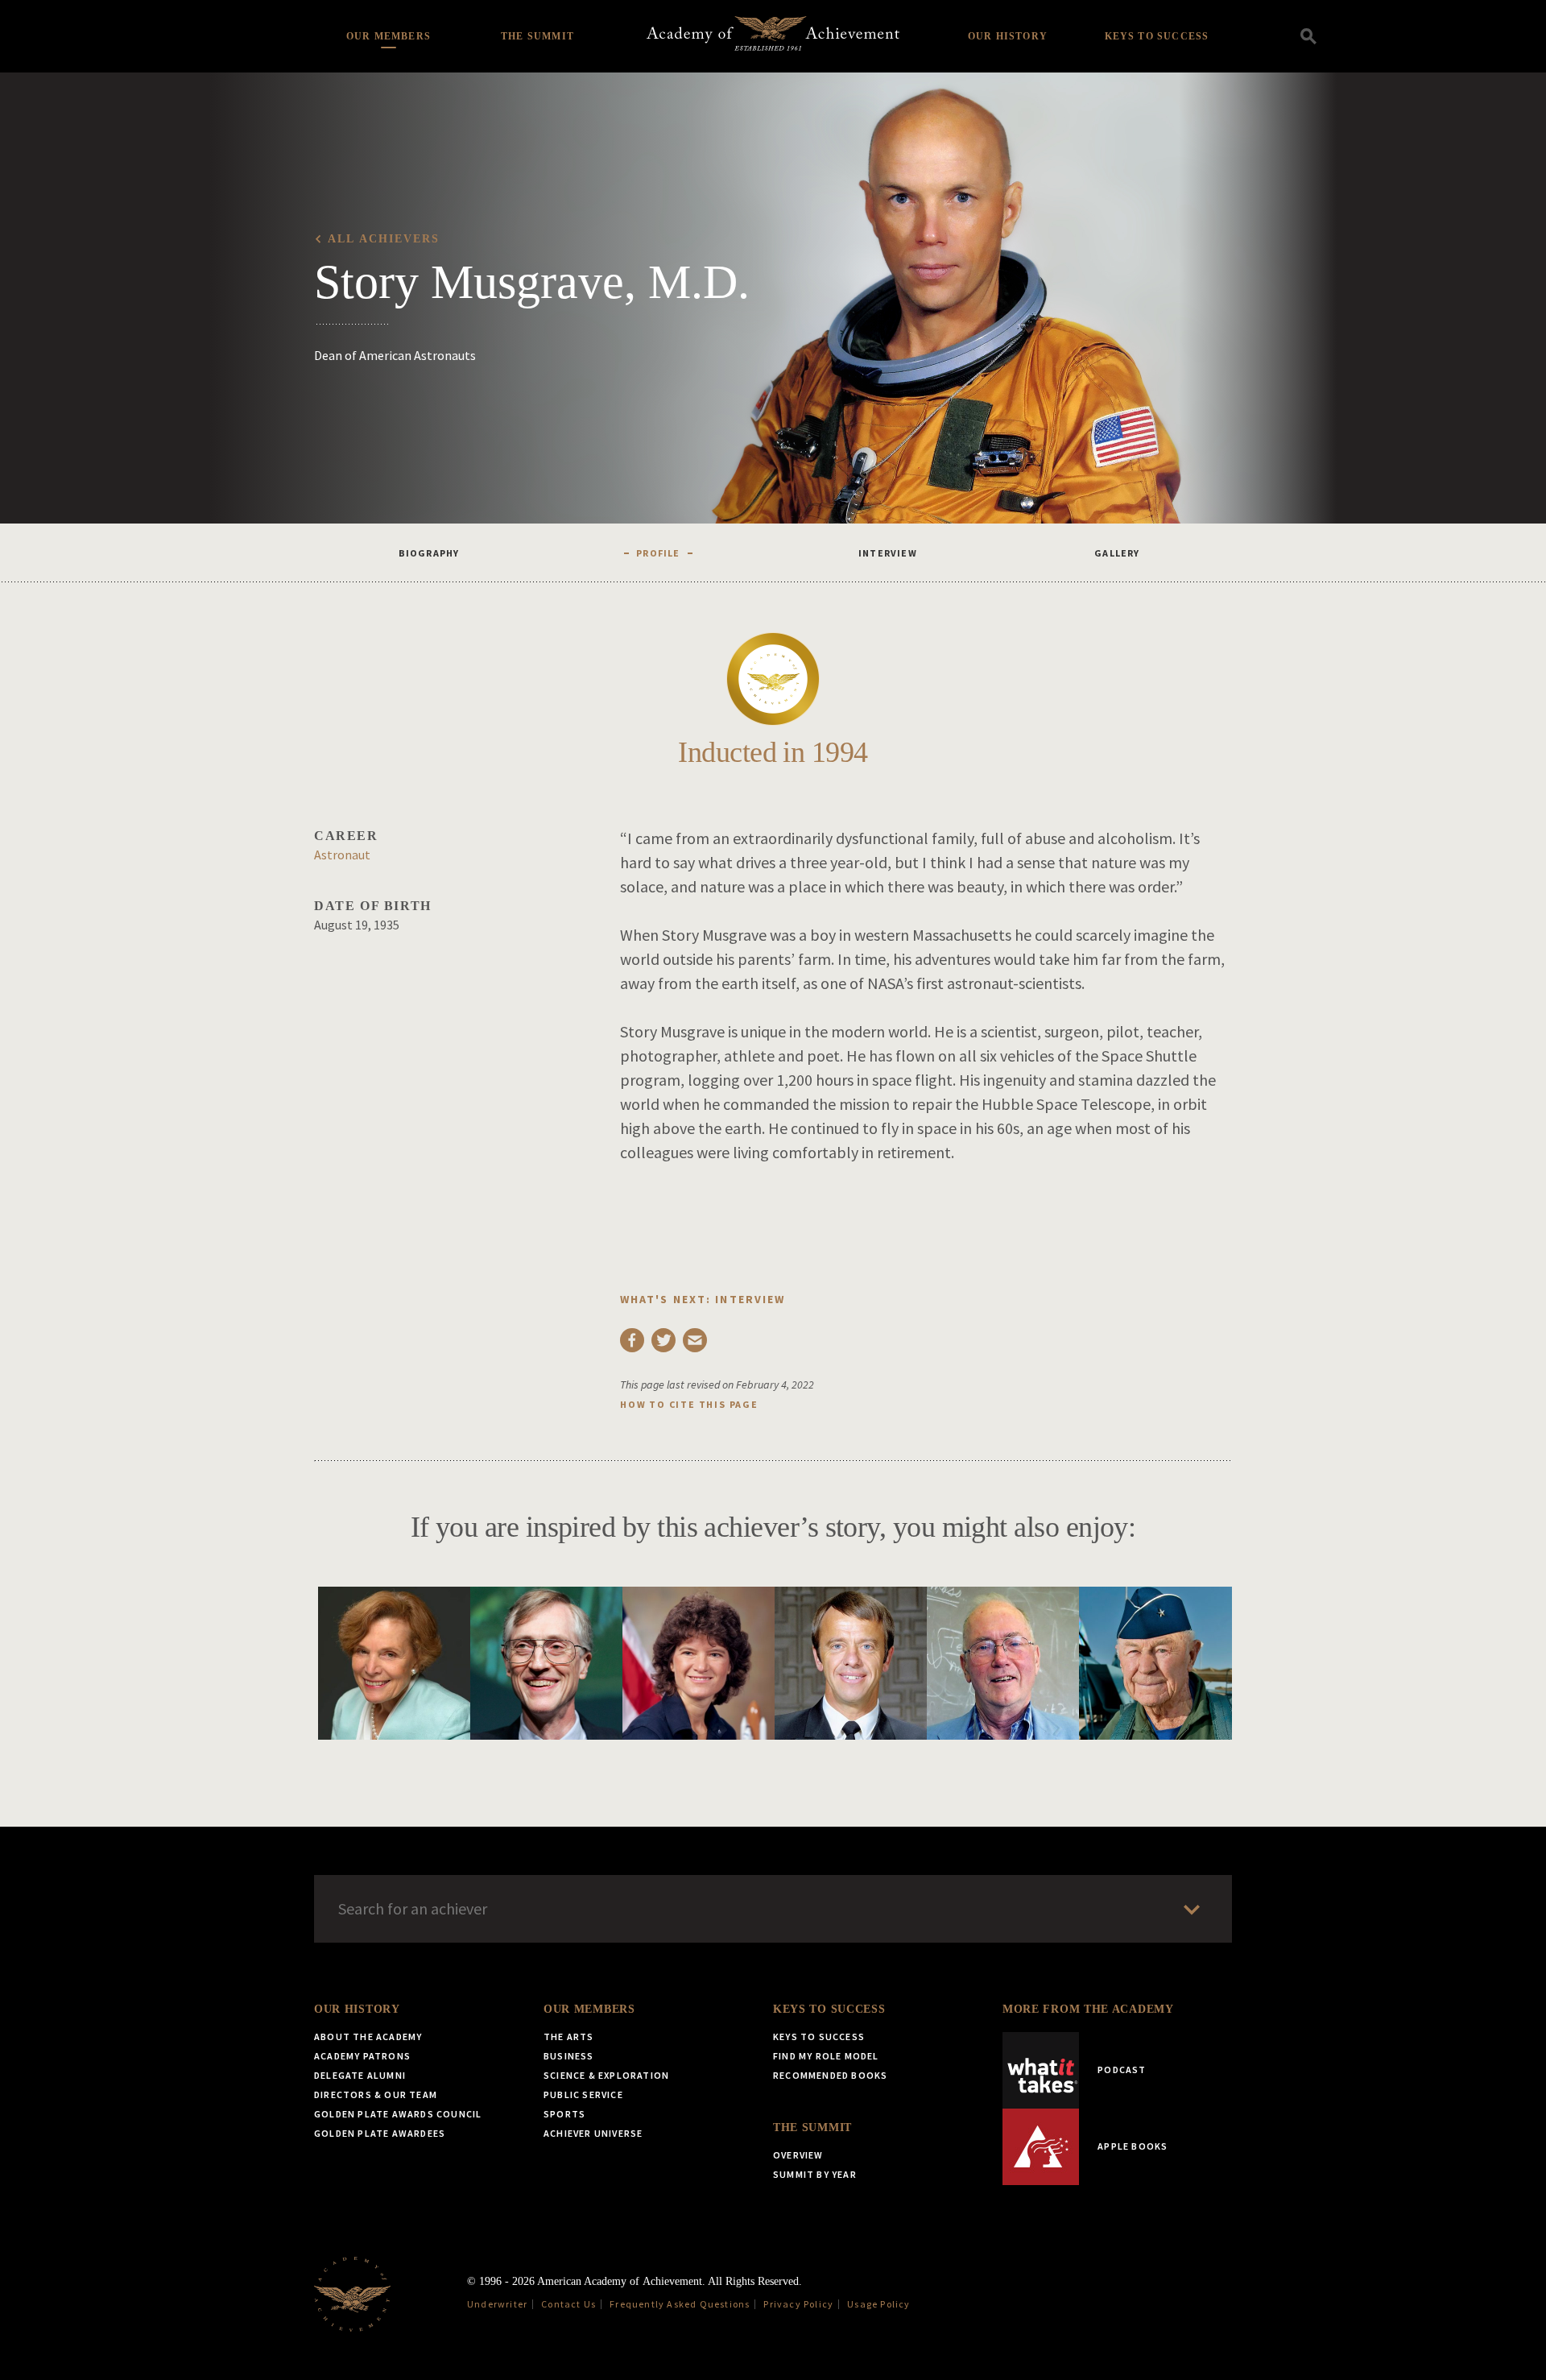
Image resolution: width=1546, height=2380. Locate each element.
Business (569, 2056)
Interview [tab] (888, 553)
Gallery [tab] (1117, 553)
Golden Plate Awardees (380, 2133)
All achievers (384, 239)
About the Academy (368, 2036)
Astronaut (342, 855)
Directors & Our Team (376, 2094)
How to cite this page (689, 1404)
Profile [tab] (658, 553)
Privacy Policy (798, 2304)
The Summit (537, 36)
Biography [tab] (429, 553)
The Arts (569, 2036)
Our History (1008, 36)
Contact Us (568, 2304)
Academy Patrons (362, 2056)
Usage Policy (878, 2304)
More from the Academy (1088, 2009)
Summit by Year (815, 2174)
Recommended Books (830, 2075)
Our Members (389, 36)
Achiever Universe (593, 2133)
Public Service (583, 2094)
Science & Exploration (606, 2075)
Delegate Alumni (360, 2075)
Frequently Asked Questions (680, 2304)
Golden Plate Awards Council (398, 2114)
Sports (564, 2114)
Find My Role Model (826, 2056)
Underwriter (497, 2304)
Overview (798, 2155)
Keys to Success (1157, 36)
